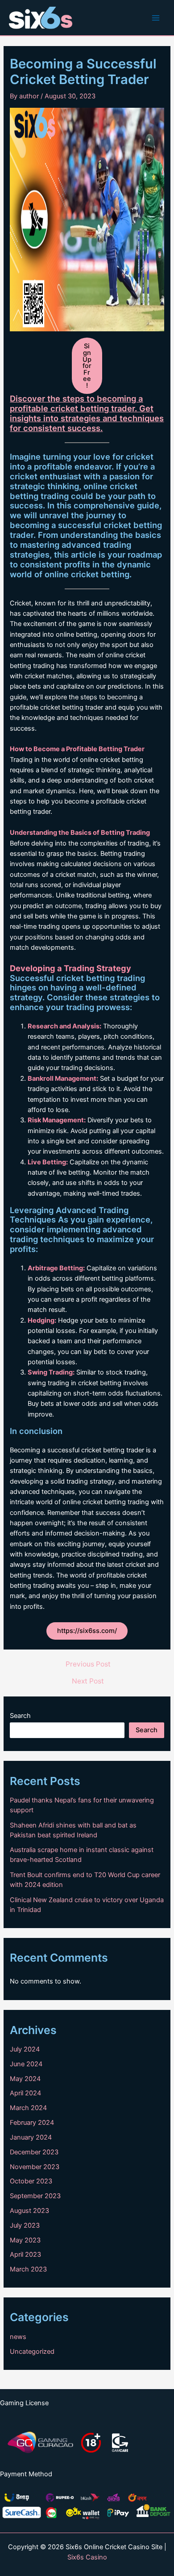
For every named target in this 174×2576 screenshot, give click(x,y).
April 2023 (25, 2255)
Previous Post (88, 1664)
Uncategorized (32, 2352)
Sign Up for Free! (87, 366)
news (18, 2337)
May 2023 (25, 2240)
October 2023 (31, 2181)
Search (20, 1716)
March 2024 (28, 2108)
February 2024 (32, 2123)
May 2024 (25, 2079)
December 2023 (34, 2152)
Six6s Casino (87, 2557)
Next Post (88, 1681)
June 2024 (26, 2064)
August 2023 (29, 2211)
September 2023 (35, 2196)
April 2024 (25, 2093)
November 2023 (35, 2167)
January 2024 (31, 2137)
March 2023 (28, 2269)
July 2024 (25, 2049)
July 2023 (25, 2225)
